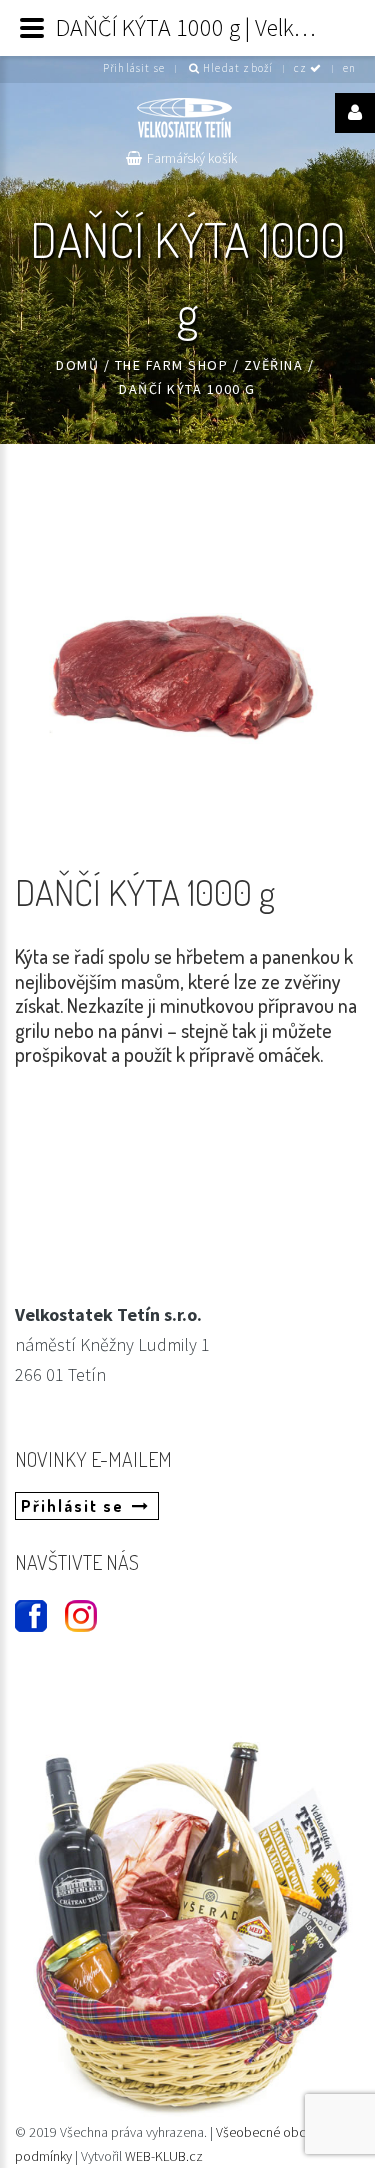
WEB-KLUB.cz (164, 2156)
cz (302, 68)
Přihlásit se (134, 68)
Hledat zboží (237, 68)
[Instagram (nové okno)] (72, 1607)
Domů (77, 365)
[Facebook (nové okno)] (22, 1607)
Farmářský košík (192, 158)
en (349, 68)
